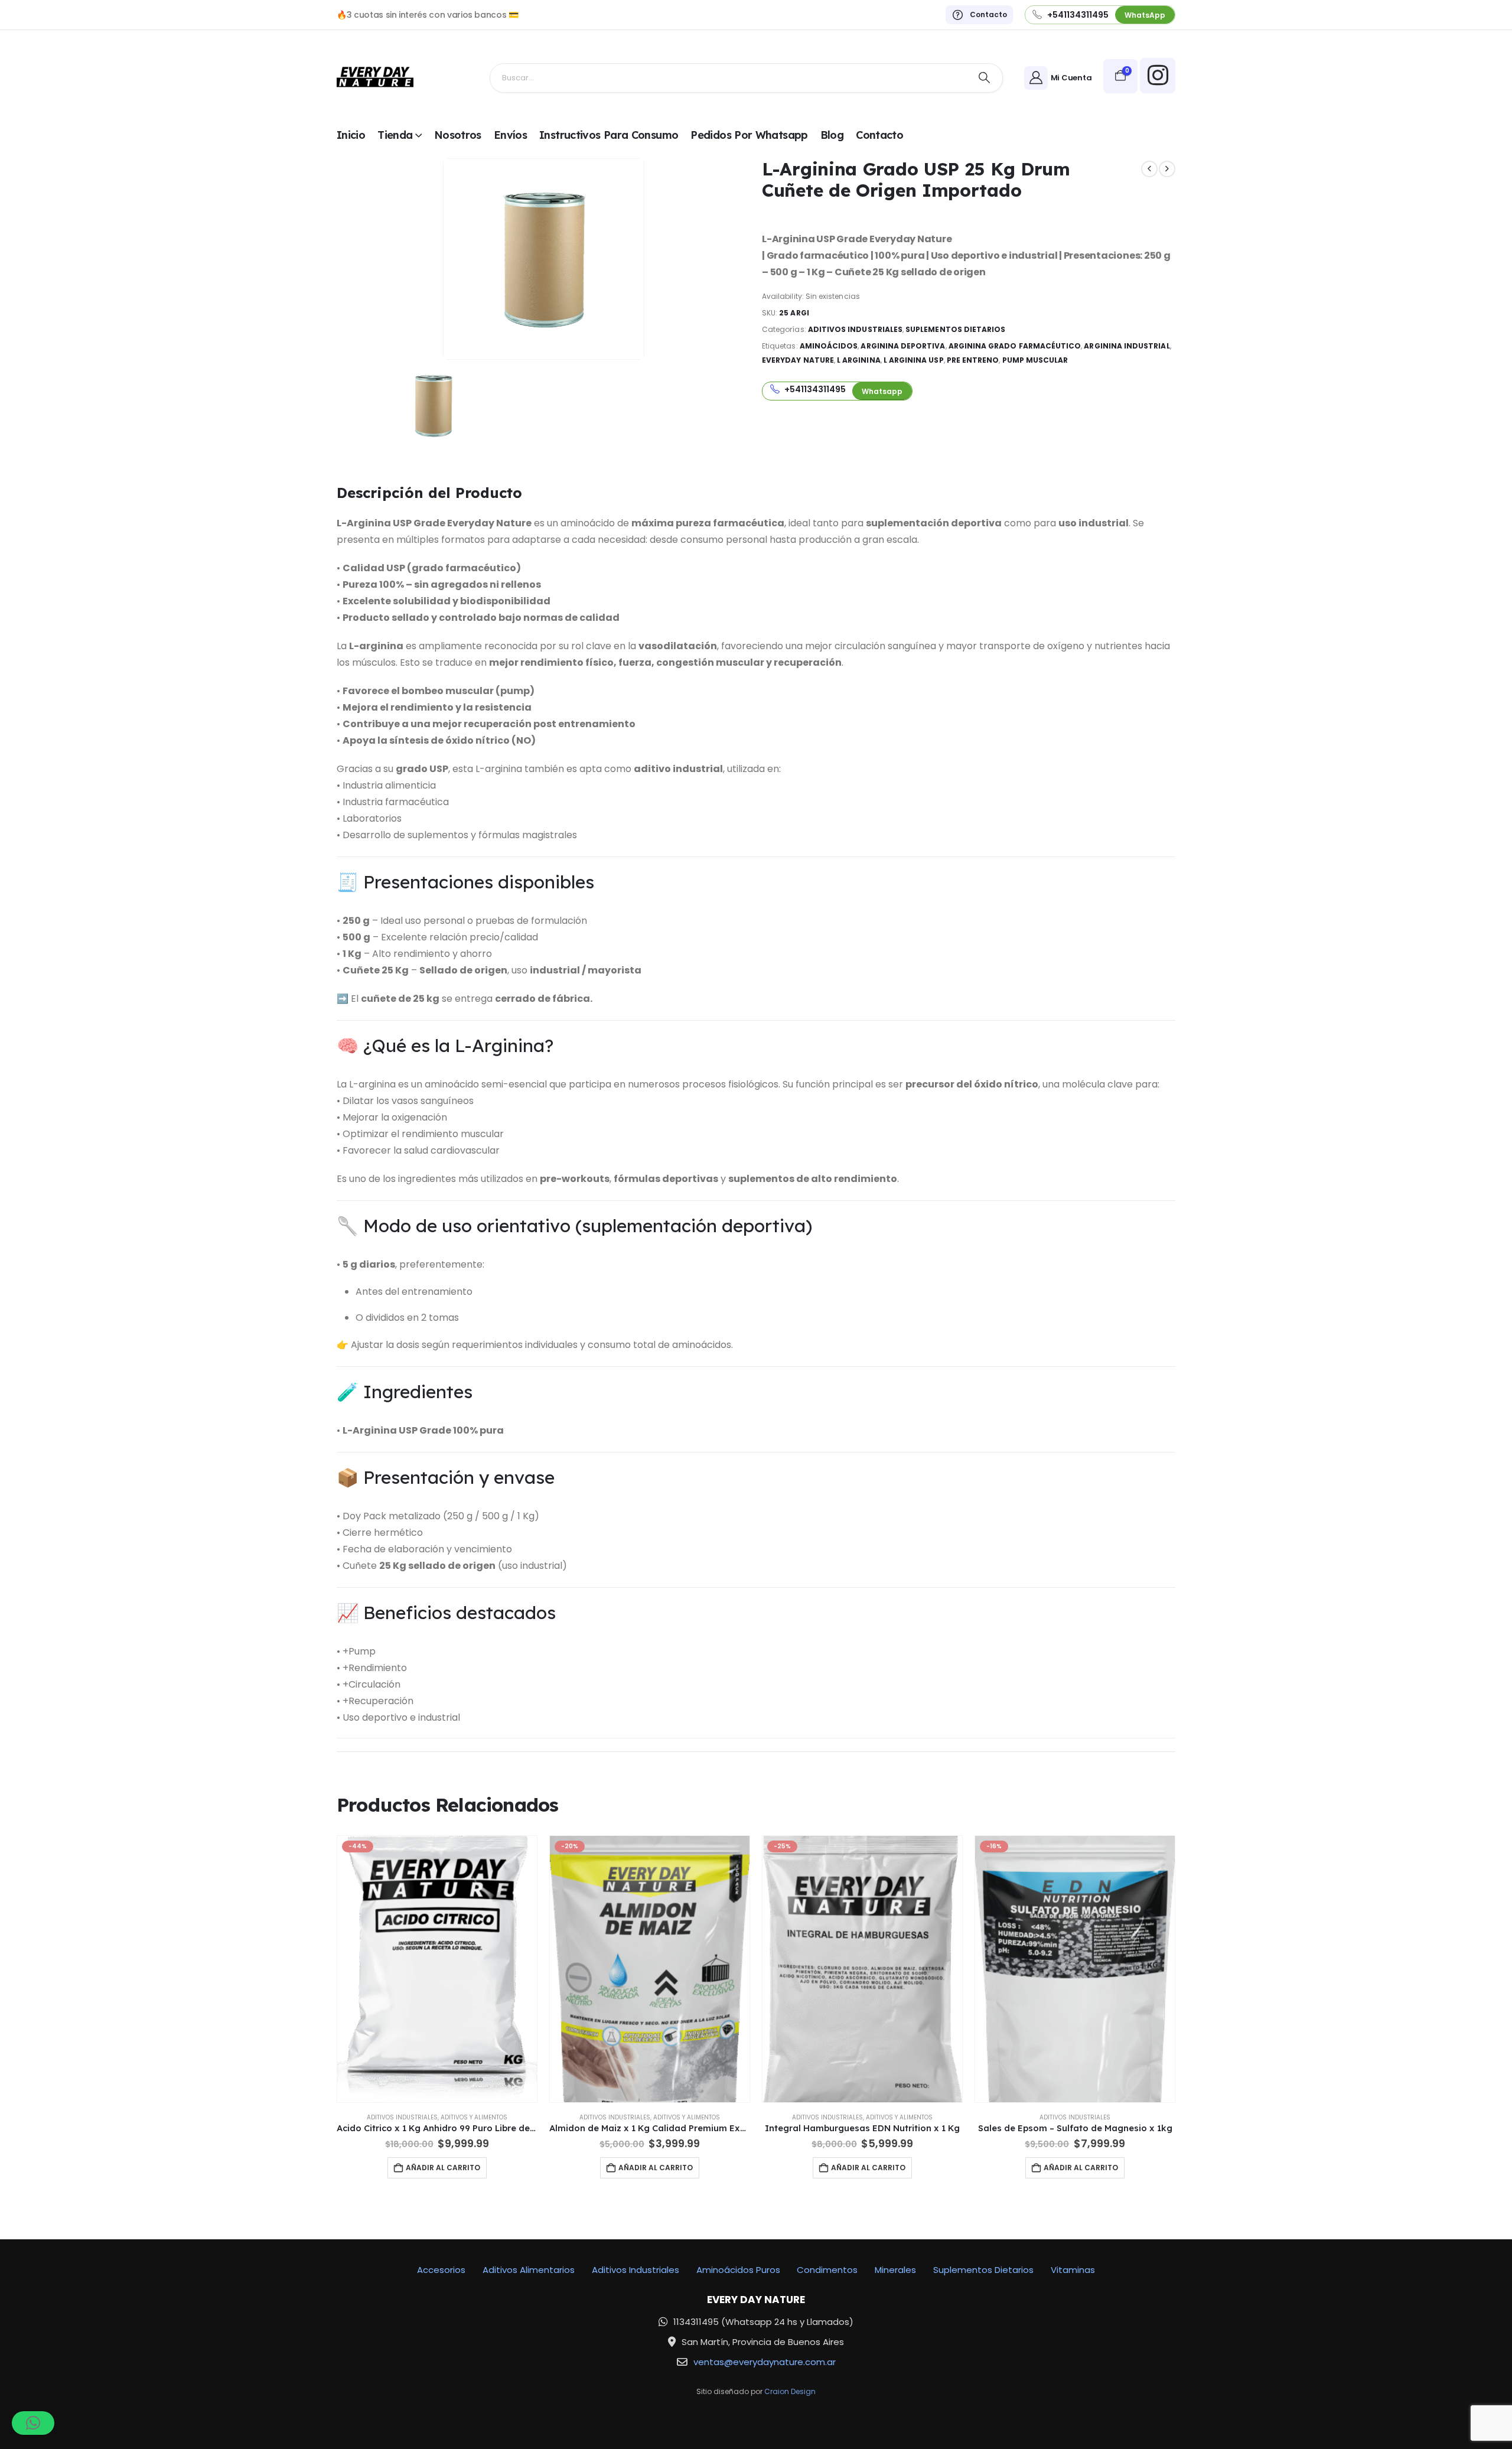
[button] (33, 2423)
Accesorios (441, 2270)
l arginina (859, 360)
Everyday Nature (798, 360)
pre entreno (973, 360)
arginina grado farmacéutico (1015, 346)
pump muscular (1035, 360)
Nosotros (458, 135)
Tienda (395, 135)
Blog (832, 135)
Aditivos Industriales (855, 329)
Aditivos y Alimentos (474, 2117)
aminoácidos (829, 346)
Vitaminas (1073, 2270)
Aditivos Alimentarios (529, 2270)
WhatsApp (1145, 15)
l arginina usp (914, 360)
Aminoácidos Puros (738, 2270)
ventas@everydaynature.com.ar (765, 2362)
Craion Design (790, 2391)
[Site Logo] (375, 78)
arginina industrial (1127, 346)
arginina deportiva (903, 346)
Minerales (895, 2270)
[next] (1167, 169)
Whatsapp (882, 391)
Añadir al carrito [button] (443, 2168)
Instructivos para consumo (609, 135)
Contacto (879, 135)
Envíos (510, 135)
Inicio (351, 135)
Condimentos (827, 2270)
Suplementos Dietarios (955, 329)
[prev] (1149, 169)
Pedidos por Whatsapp (749, 135)
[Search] (985, 78)
